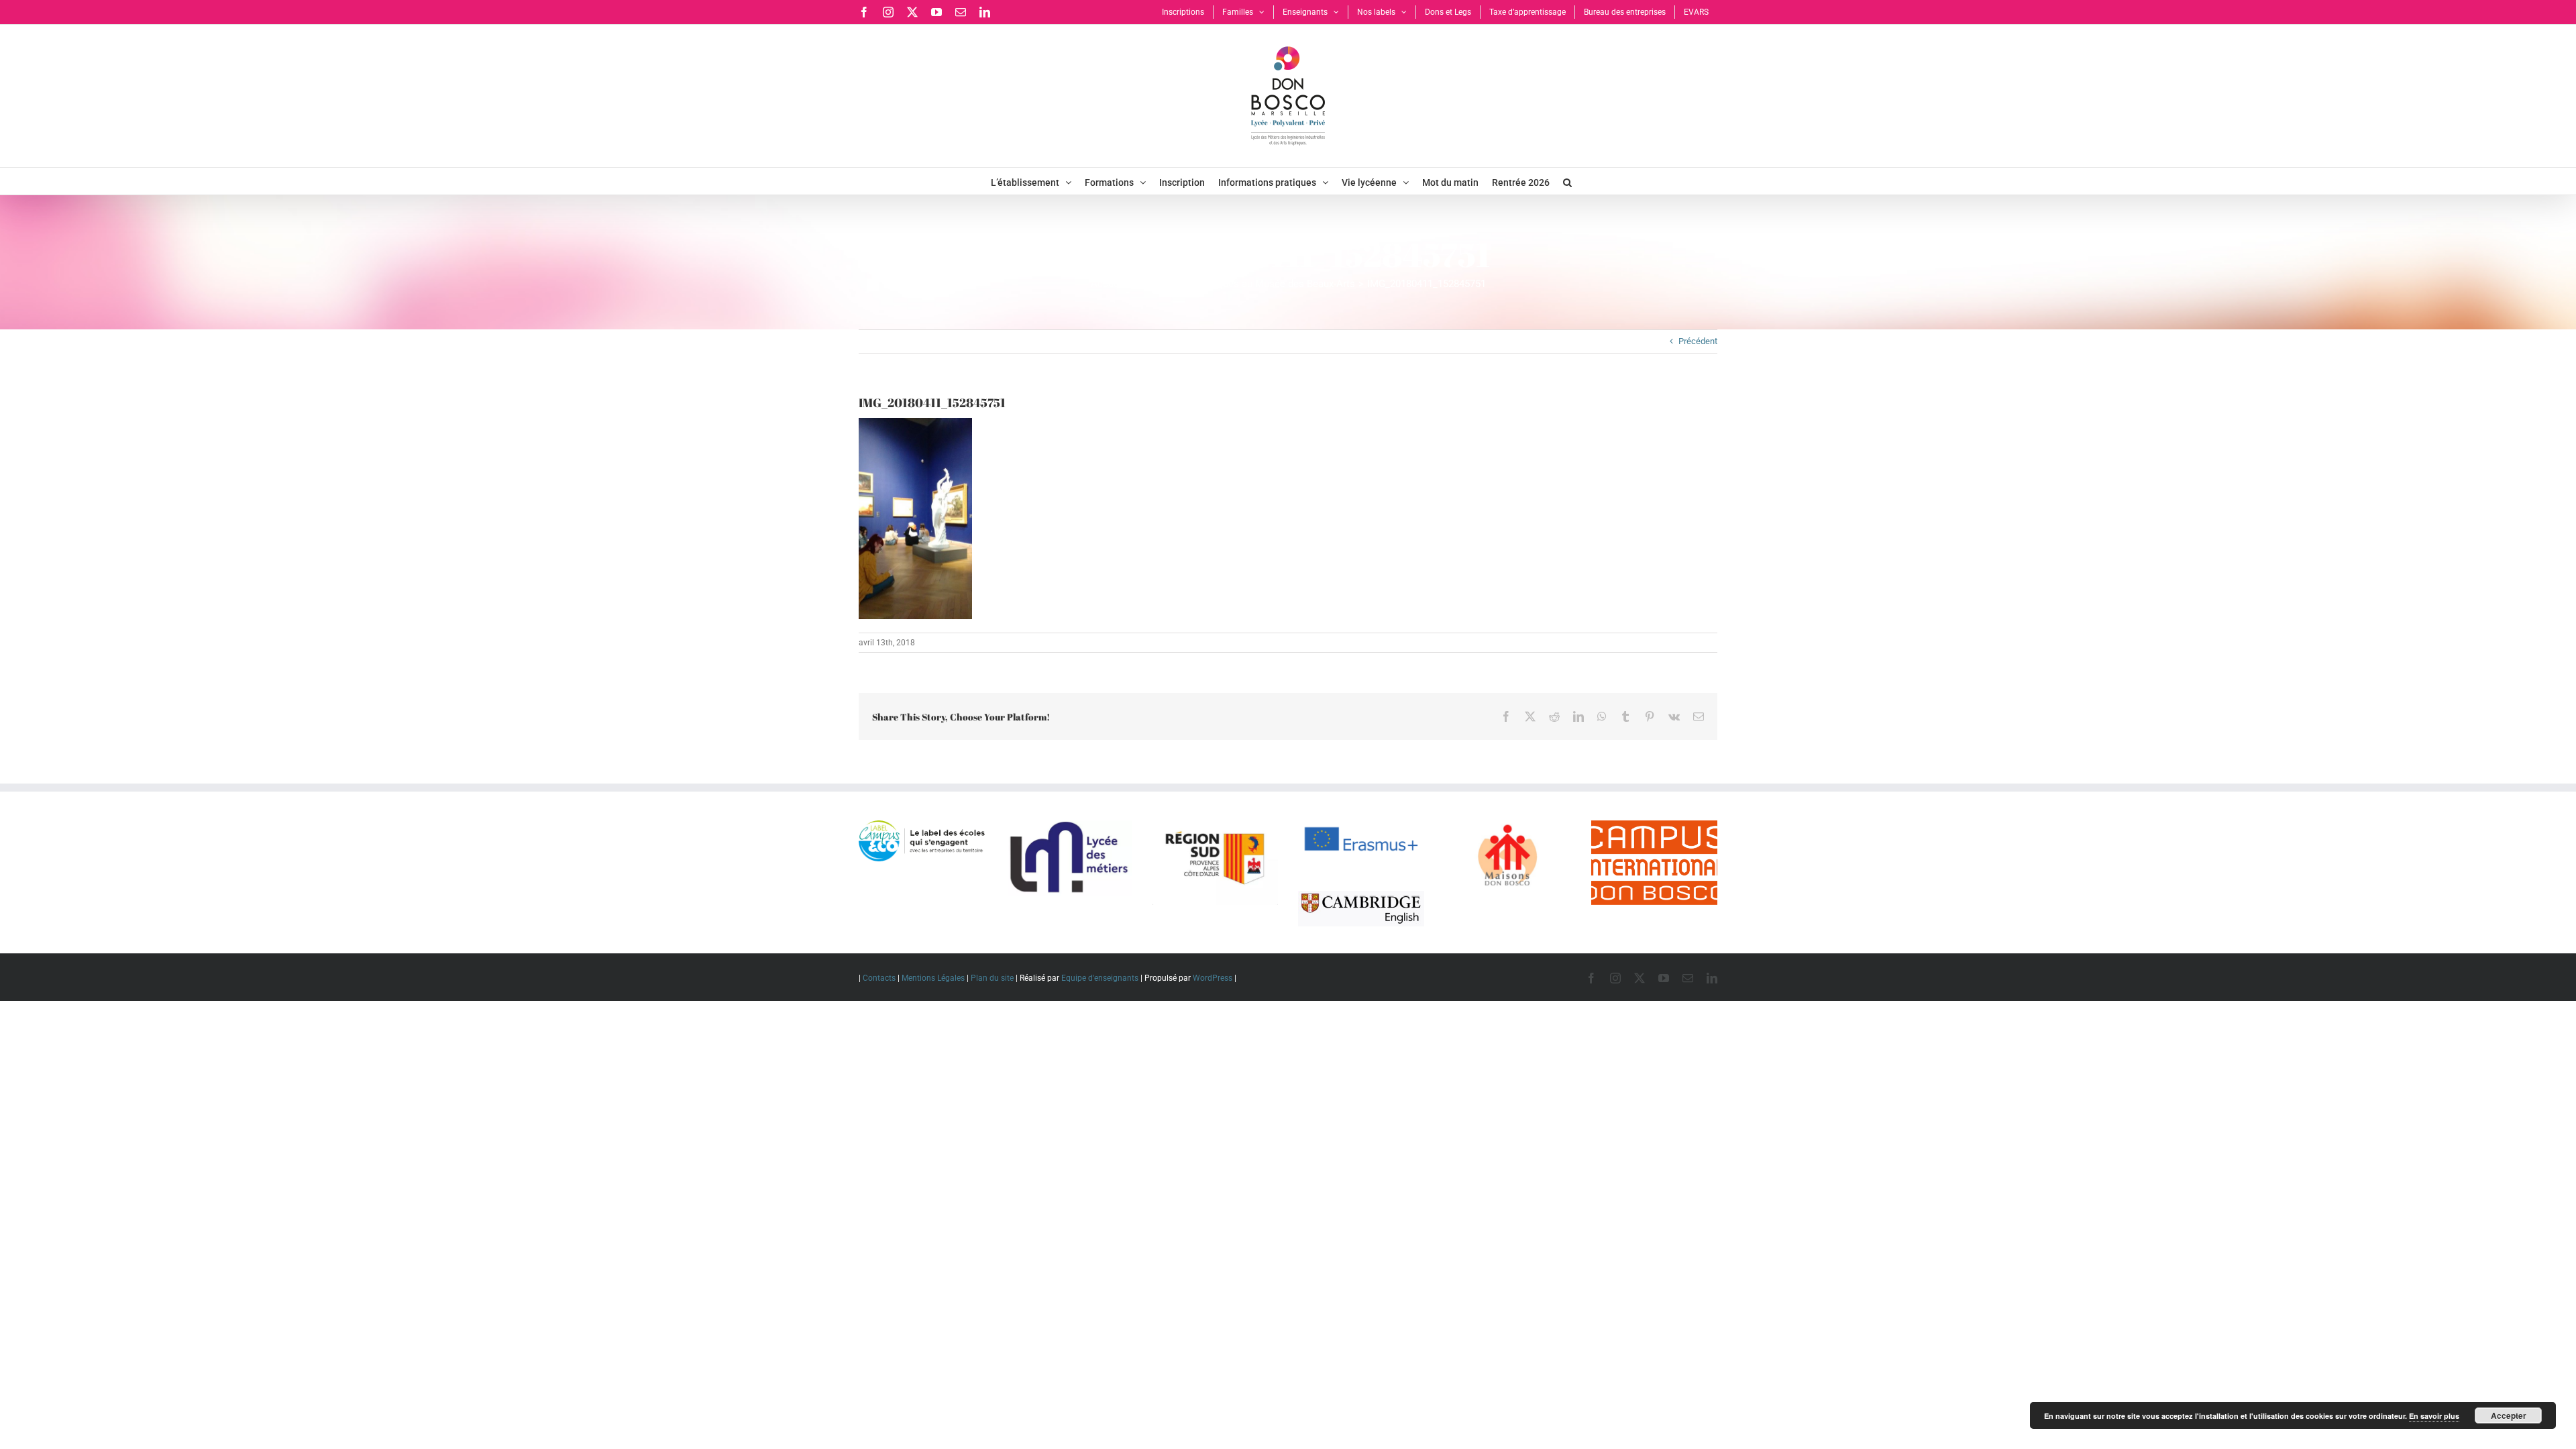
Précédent (1698, 341)
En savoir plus (2434, 1416)
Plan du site (992, 978)
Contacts (879, 978)
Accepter (2509, 1415)
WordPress (1213, 978)
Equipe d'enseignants (1100, 978)
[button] (1567, 181)
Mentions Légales (933, 978)
